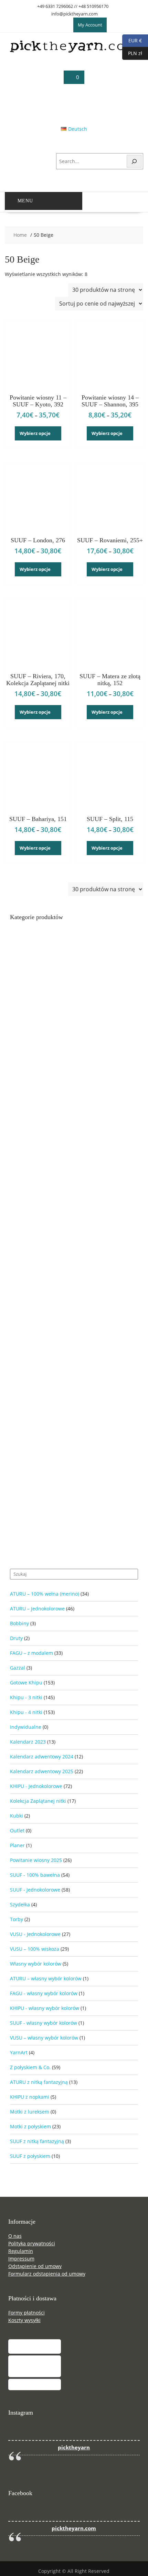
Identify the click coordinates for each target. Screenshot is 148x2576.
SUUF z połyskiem (30, 2156)
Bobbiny (19, 1623)
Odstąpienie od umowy (35, 2266)
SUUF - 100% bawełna (35, 1875)
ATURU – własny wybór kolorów (46, 1978)
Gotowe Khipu (26, 1683)
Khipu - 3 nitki (26, 1697)
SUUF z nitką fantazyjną (37, 2141)
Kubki (17, 1816)
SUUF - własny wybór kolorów (44, 2023)
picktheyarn (74, 2447)
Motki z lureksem (30, 2112)
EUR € (132, 40)
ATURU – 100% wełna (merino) (45, 1594)
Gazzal (18, 1668)
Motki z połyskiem (30, 2126)
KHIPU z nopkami (30, 2097)
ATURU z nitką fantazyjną (39, 2082)
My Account (90, 25)
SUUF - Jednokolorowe (35, 1890)
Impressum (21, 2259)
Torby (17, 1919)
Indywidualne (26, 1727)
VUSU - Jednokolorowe (35, 1934)
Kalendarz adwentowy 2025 (42, 1771)
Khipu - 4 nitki (26, 1712)
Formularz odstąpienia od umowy (47, 2274)
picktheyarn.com (74, 2528)
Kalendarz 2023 (28, 1742)
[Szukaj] (134, 161)
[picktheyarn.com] (74, 51)
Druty (16, 1638)
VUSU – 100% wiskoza (35, 1949)
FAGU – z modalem (31, 1653)
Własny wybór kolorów (36, 1964)
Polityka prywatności (32, 2243)
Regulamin (21, 2251)
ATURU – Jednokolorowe (37, 1609)
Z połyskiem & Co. (30, 2067)
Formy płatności (27, 2313)
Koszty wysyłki (24, 2320)
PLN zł (132, 53)
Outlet (17, 1830)
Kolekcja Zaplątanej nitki (38, 1801)
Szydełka (20, 1904)
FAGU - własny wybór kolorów (44, 1993)
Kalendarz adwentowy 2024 (42, 1757)
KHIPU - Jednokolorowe (36, 1786)
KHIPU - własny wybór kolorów (45, 2008)
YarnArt (19, 2052)
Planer (17, 1845)
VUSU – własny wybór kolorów (44, 2038)
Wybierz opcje (35, 433)
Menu (25, 201)
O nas (15, 2236)
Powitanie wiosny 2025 (36, 1860)
